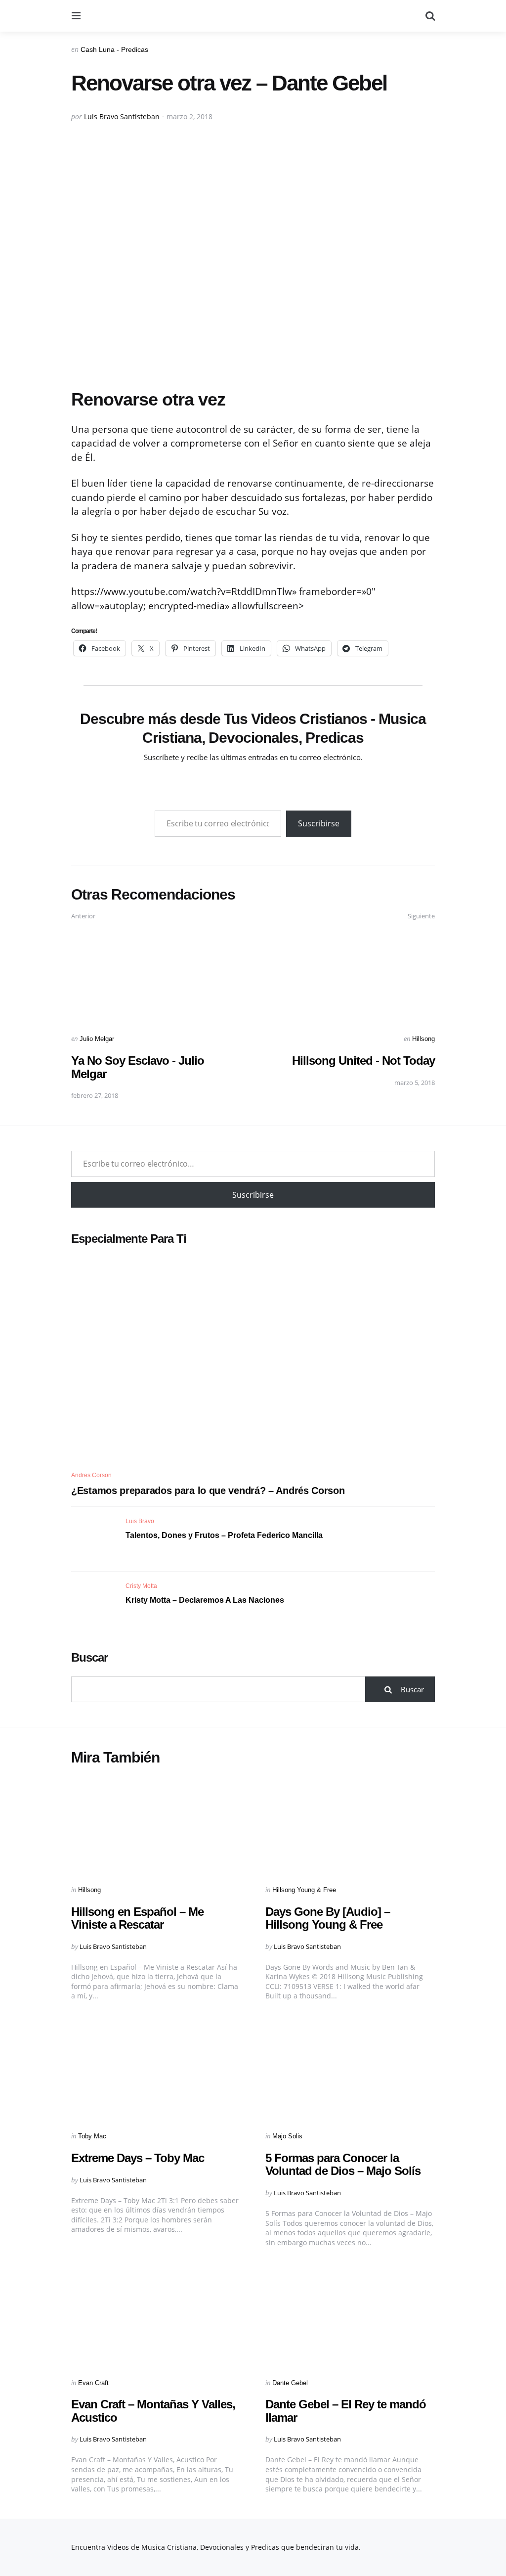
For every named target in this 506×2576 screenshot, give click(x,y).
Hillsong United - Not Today (363, 1061)
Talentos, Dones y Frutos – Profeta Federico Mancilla (224, 1535)
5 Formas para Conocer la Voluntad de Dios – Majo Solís (343, 2164)
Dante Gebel (290, 2383)
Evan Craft (93, 2383)
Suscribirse (319, 823)
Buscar (89, 1657)
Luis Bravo (140, 1521)
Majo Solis (287, 2136)
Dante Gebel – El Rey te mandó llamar (346, 2411)
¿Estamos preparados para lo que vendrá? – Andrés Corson (208, 1491)
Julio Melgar (97, 1039)
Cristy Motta (141, 1586)
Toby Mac (92, 2136)
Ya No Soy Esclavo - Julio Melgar (138, 1067)
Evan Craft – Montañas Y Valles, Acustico (153, 2411)
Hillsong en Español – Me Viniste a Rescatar (137, 1918)
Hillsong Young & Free (304, 1890)
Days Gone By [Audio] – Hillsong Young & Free (328, 1918)
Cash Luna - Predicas (114, 49)
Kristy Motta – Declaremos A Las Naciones (205, 1600)
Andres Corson (91, 1475)
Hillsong (423, 1039)
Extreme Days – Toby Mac (138, 2158)
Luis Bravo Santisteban (122, 116)
